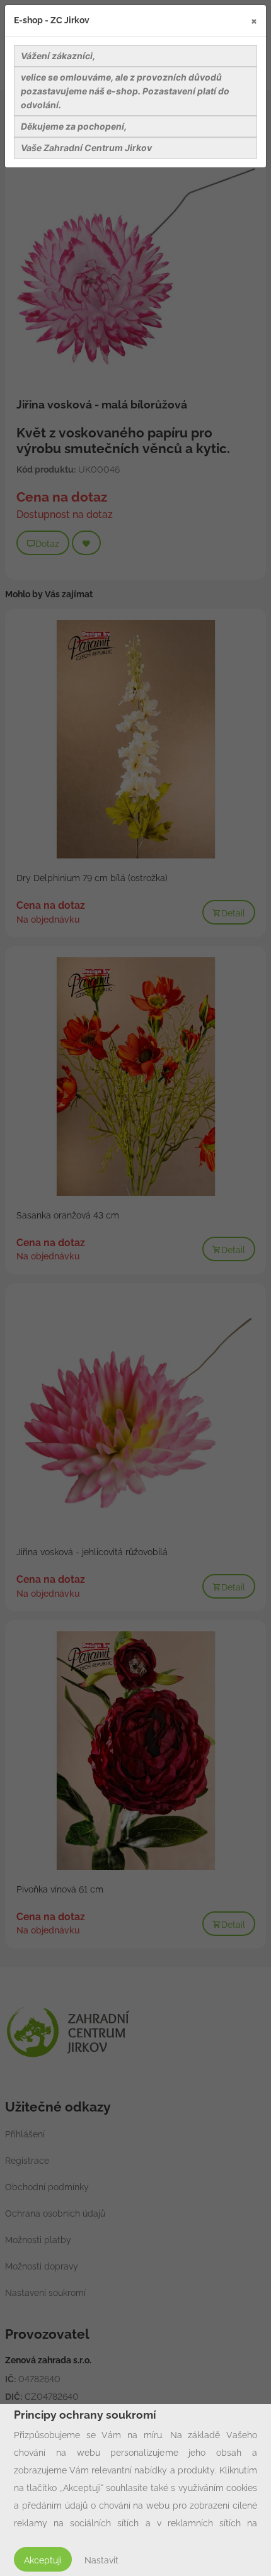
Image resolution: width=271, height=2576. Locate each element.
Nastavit (101, 2560)
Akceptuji (43, 2560)
